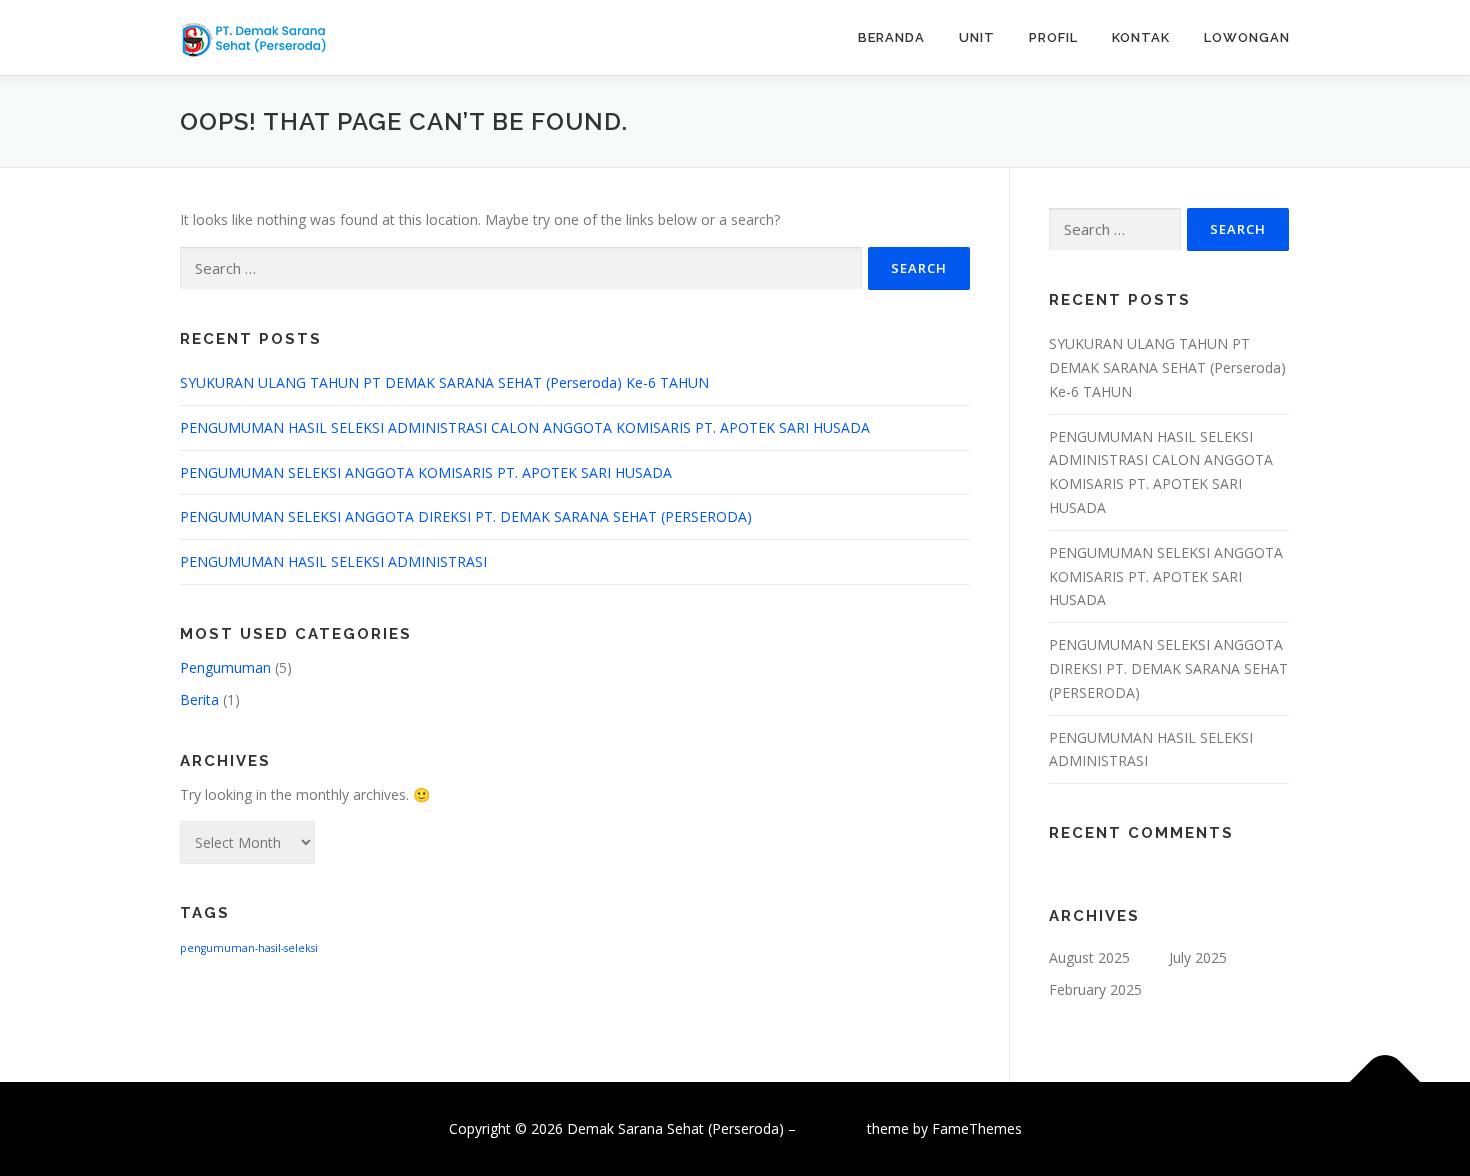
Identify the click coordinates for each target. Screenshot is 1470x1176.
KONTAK (1141, 37)
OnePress (831, 1128)
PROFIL (1053, 37)
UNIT (977, 37)
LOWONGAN (1247, 37)
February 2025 (1095, 989)
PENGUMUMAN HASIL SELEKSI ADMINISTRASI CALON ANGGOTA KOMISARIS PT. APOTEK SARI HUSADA (525, 427)
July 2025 (1198, 957)
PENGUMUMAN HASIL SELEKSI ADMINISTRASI (333, 561)
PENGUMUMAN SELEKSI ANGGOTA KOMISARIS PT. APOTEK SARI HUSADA (426, 472)
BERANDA (891, 37)
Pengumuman (225, 667)
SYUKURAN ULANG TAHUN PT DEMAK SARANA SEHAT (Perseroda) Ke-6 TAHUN (444, 382)
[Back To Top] (1385, 1081)
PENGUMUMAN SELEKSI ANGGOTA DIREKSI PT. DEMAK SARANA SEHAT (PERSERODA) (466, 516)
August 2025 (1089, 957)
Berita (199, 699)
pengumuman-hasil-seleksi (249, 948)
